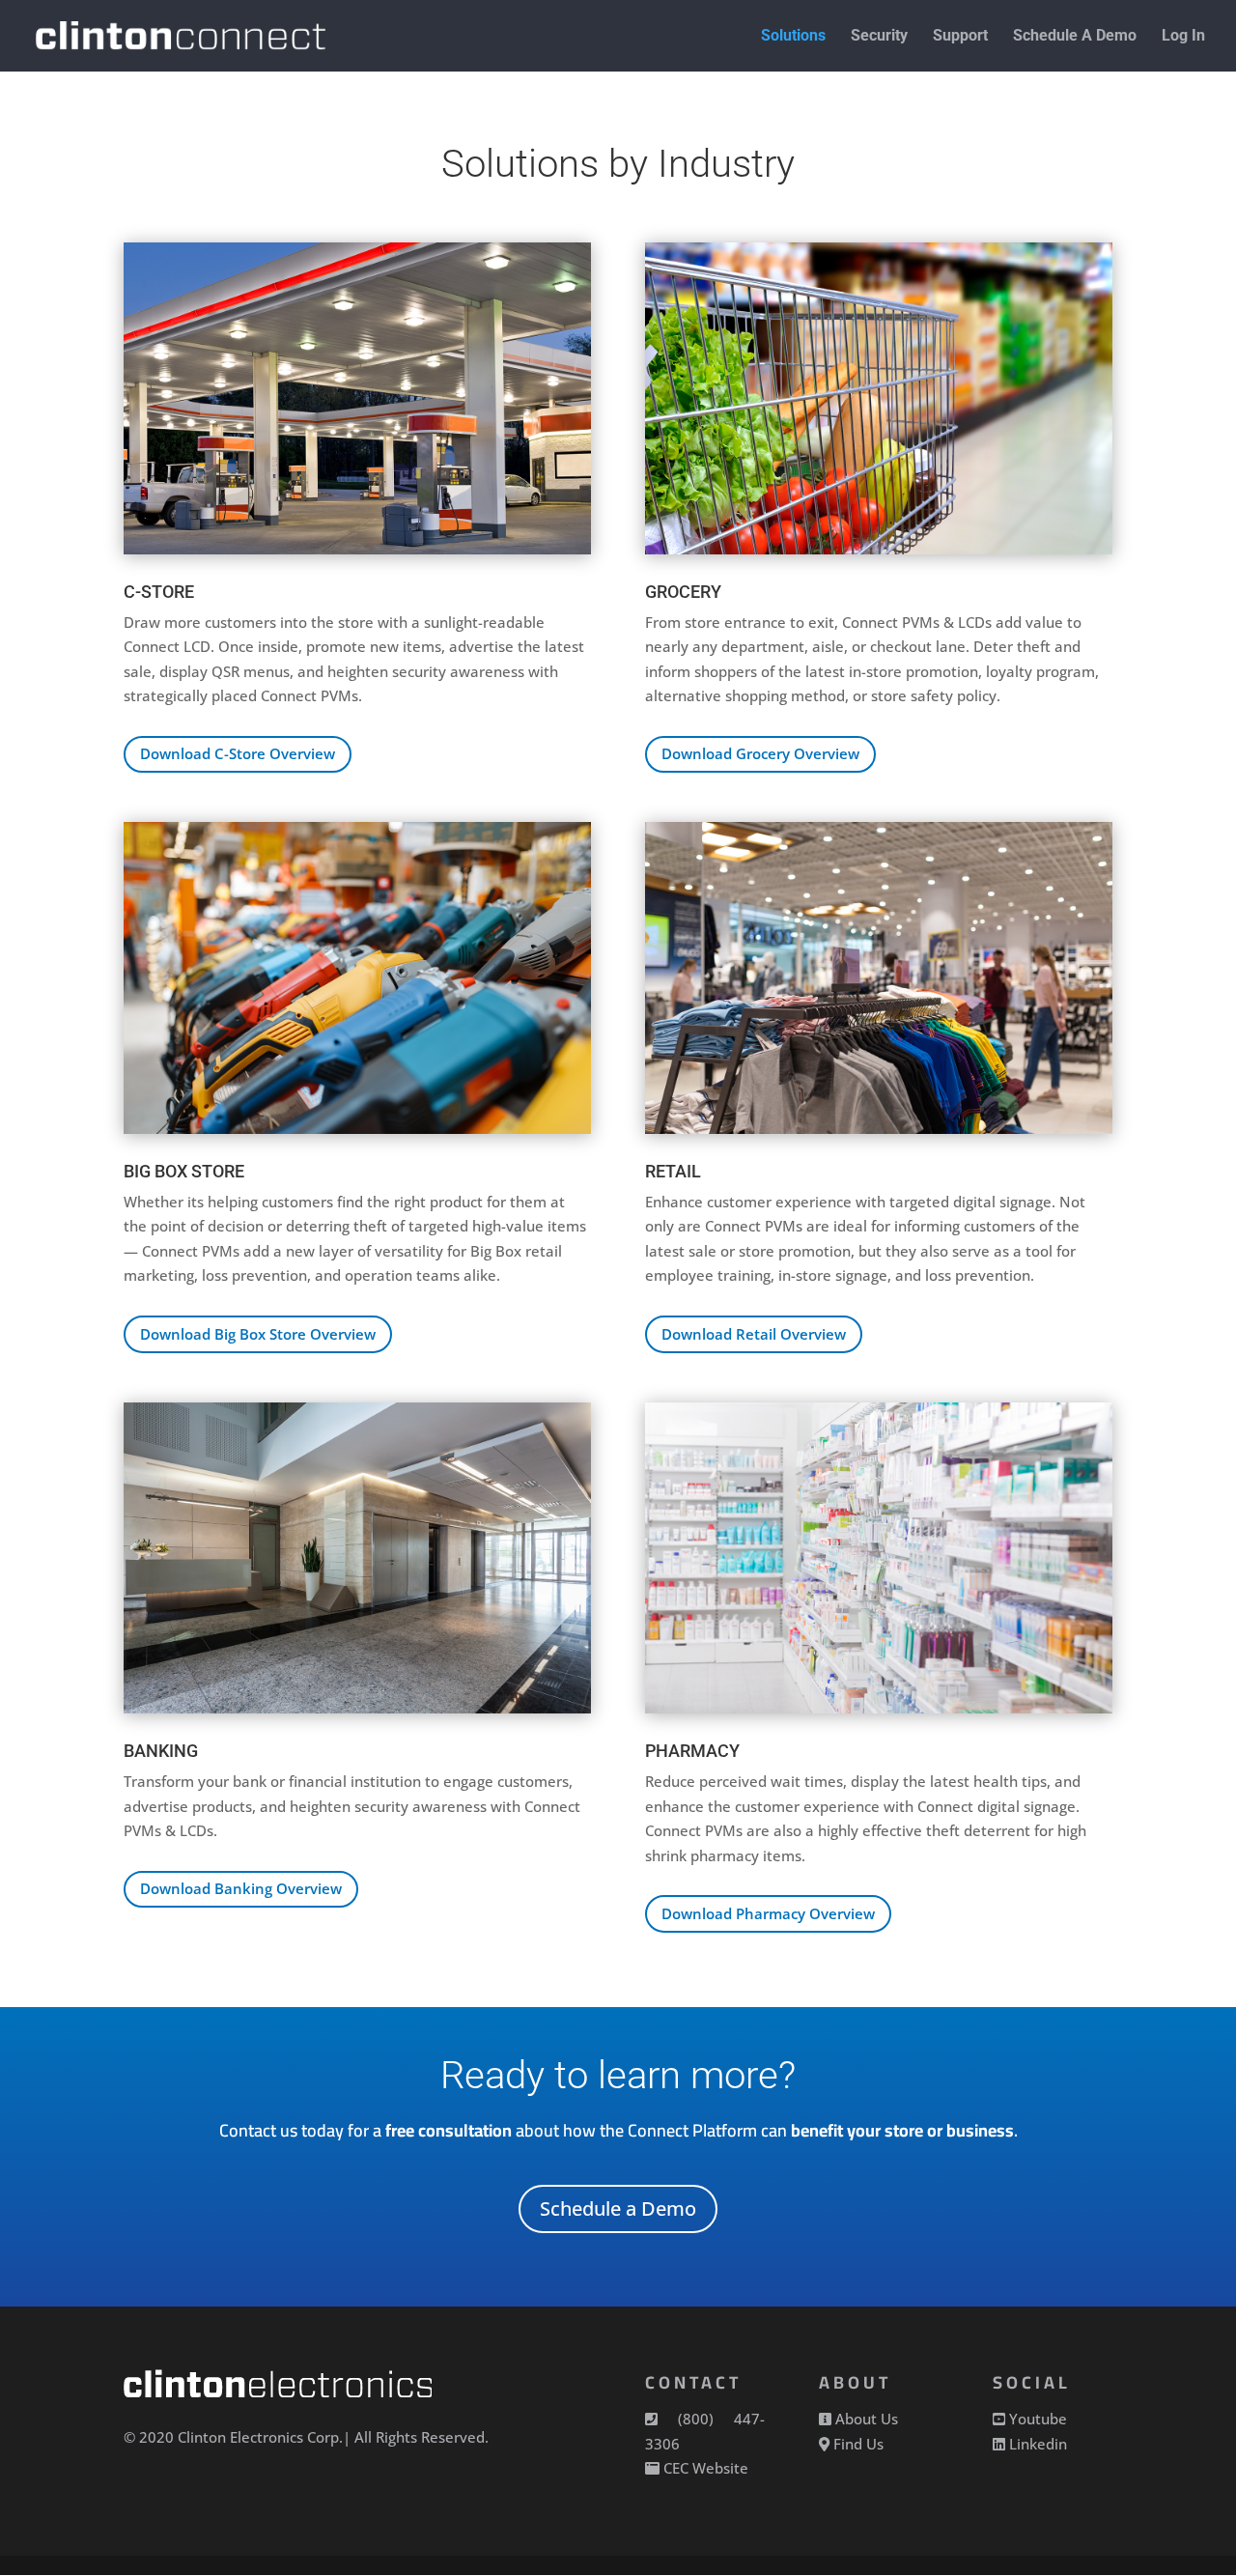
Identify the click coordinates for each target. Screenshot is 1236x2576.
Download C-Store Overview (238, 753)
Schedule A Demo (1075, 37)
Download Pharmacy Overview (768, 1913)
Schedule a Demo (618, 2208)
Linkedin (1038, 2444)
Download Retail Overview (754, 1334)
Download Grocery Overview (760, 753)
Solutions (793, 37)
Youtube (1038, 2419)
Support (960, 37)
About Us (867, 2419)
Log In (1183, 37)
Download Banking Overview (241, 1888)
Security (879, 37)
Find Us (858, 2444)
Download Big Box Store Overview (258, 1334)
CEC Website (706, 2468)
